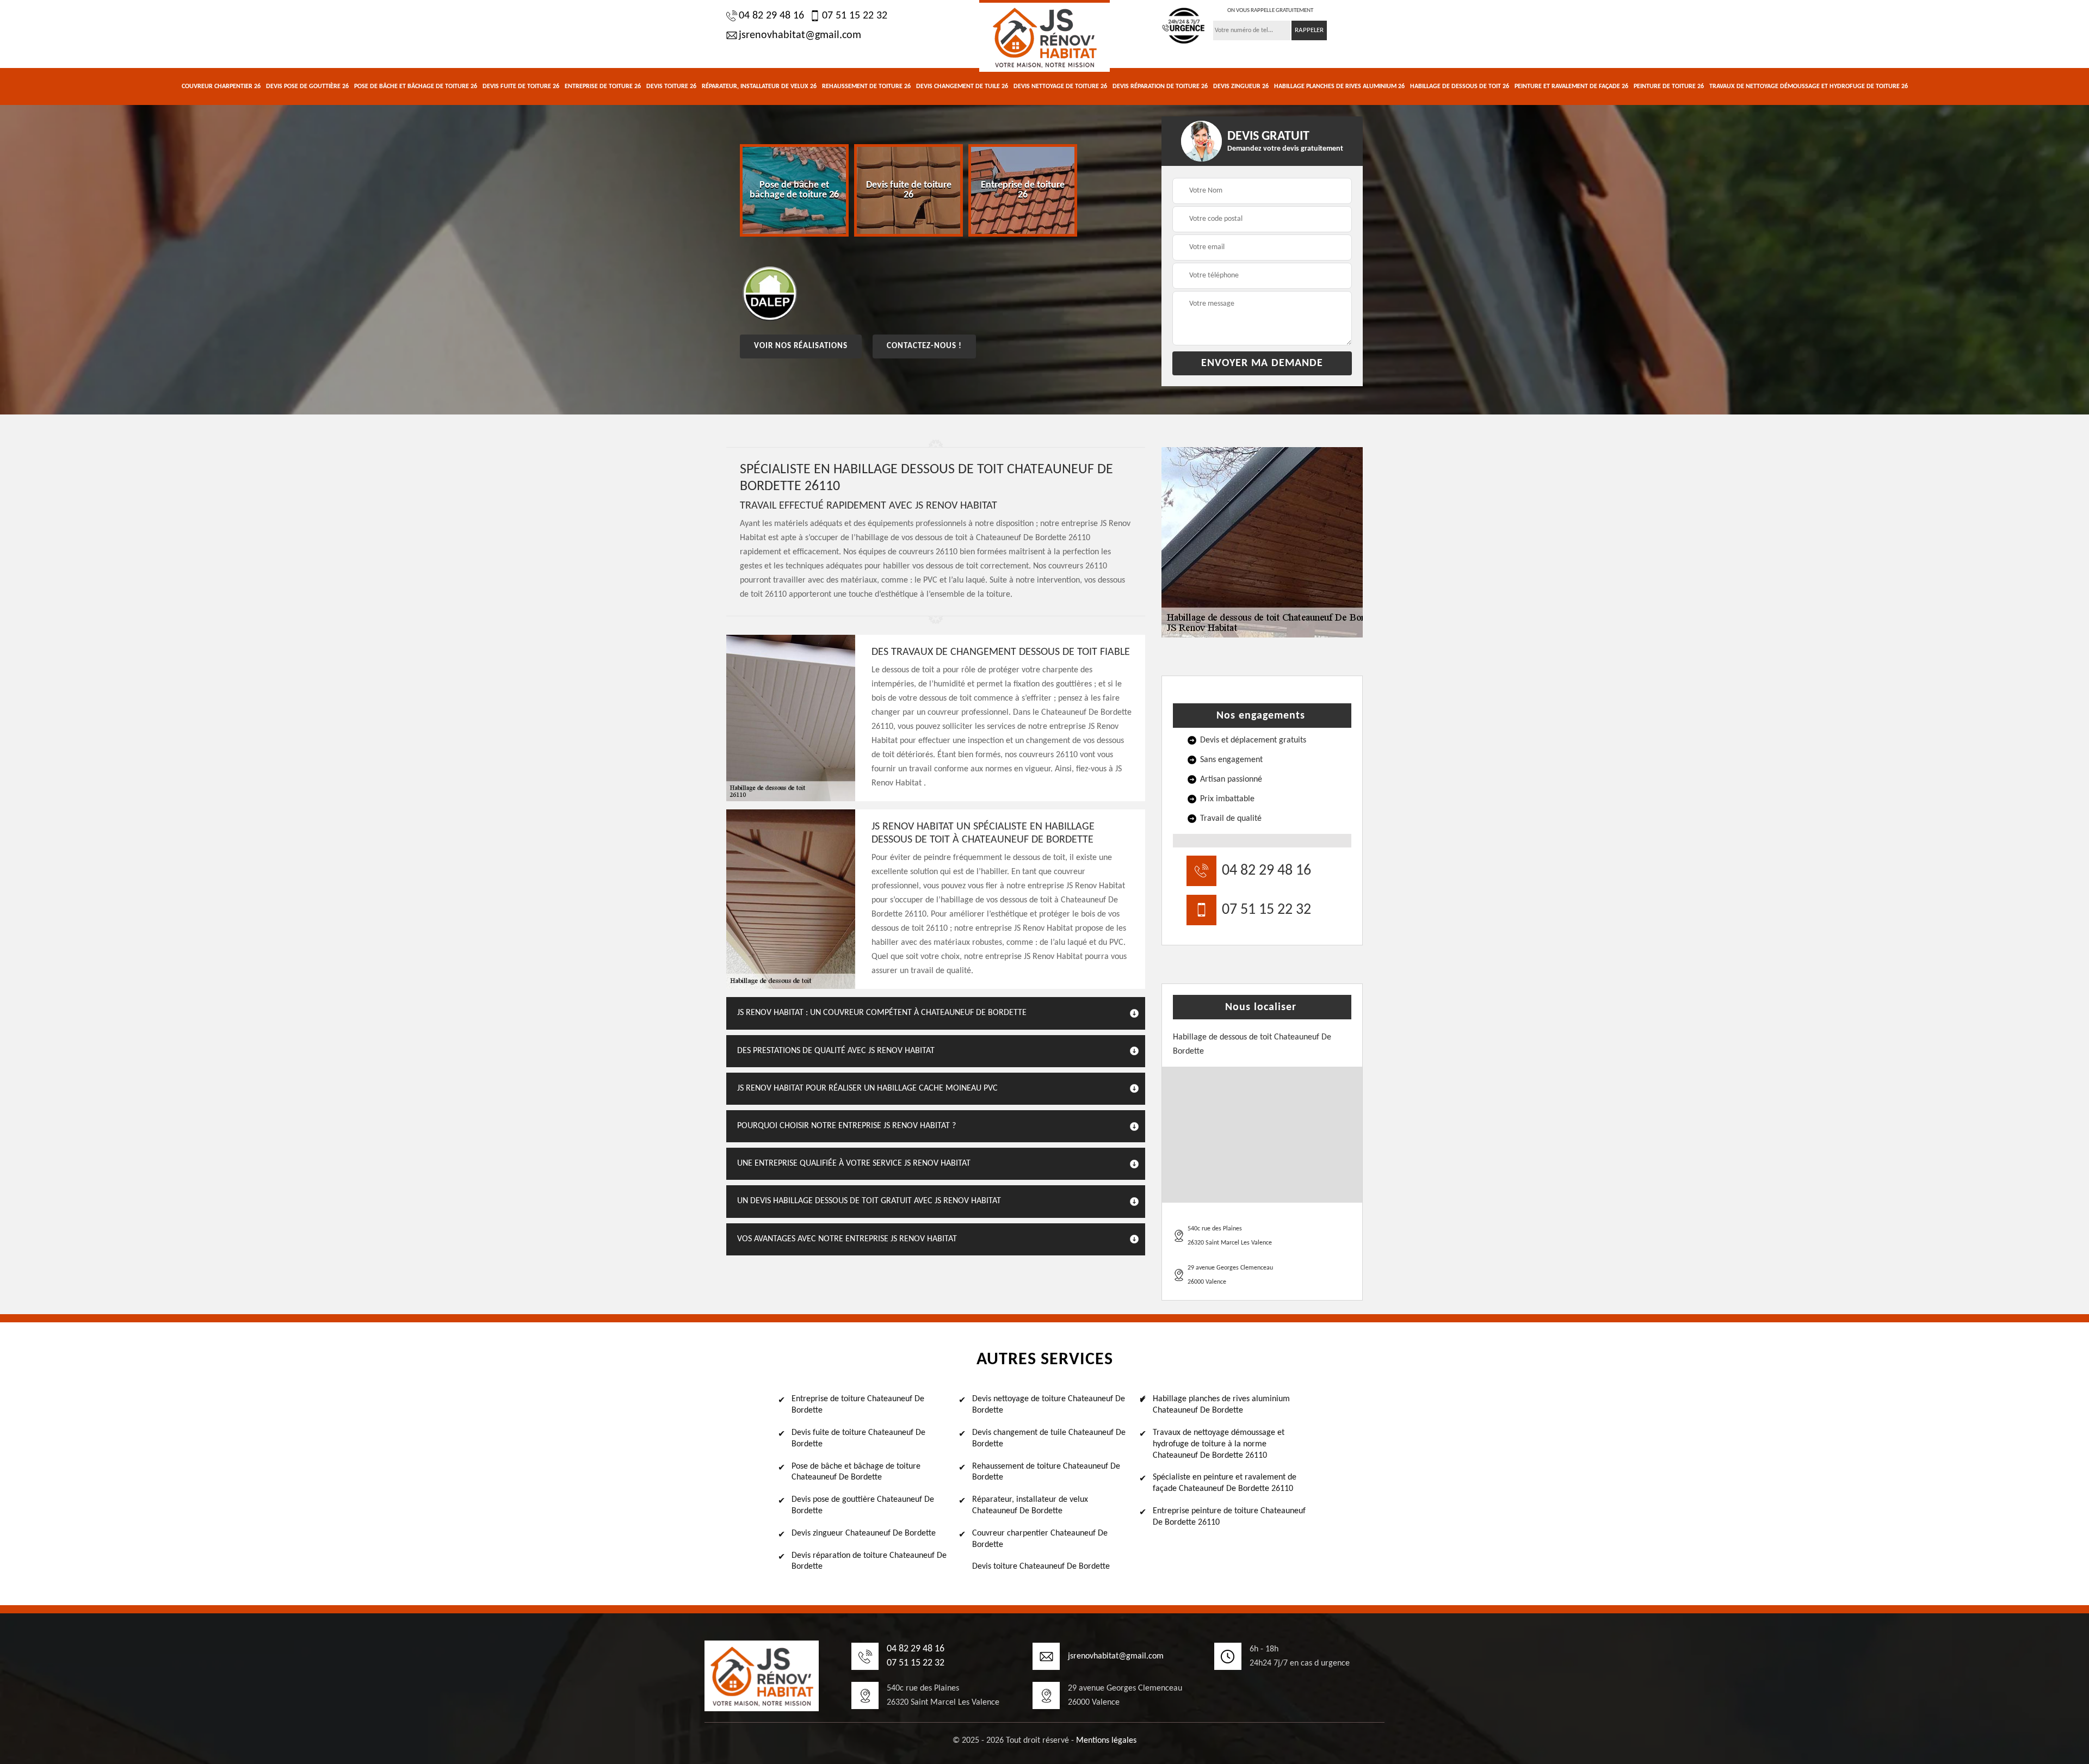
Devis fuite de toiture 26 (521, 86)
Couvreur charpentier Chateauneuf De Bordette (1040, 1539)
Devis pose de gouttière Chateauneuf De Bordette (863, 1505)
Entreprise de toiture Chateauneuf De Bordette (858, 1405)
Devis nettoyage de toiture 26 (1060, 86)
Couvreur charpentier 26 (221, 86)
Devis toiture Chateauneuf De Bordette (1041, 1567)
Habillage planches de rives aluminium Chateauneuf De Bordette (1221, 1405)
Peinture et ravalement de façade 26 (1571, 86)
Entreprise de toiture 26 (603, 86)
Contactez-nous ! (924, 346)
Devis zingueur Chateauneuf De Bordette (864, 1533)
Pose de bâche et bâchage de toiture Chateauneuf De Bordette (856, 1472)
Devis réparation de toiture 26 (1160, 86)
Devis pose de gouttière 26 (307, 86)
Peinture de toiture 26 (1669, 86)
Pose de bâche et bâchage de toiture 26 (416, 86)
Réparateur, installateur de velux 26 (759, 86)
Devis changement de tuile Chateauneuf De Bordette (1049, 1438)
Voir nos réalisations (801, 346)
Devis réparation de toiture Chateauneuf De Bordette (869, 1561)
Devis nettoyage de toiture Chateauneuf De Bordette (1049, 1405)
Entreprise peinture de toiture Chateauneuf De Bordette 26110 (1229, 1517)
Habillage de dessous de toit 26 (1460, 86)
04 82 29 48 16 (771, 16)
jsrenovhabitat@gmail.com (800, 35)
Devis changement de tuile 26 (962, 86)
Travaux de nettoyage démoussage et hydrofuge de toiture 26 (1809, 86)
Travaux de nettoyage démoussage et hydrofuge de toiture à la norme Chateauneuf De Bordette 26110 (1219, 1444)
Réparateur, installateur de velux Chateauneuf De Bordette (1030, 1505)
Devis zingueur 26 (1241, 86)
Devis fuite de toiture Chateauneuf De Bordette (858, 1438)
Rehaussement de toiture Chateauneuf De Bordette (1046, 1472)
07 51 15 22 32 (855, 16)
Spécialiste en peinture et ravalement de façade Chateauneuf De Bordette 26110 (1225, 1483)
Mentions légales (1106, 1741)
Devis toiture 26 (671, 86)
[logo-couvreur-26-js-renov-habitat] (1044, 36)
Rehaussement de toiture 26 (866, 86)
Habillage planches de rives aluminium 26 (1339, 86)
